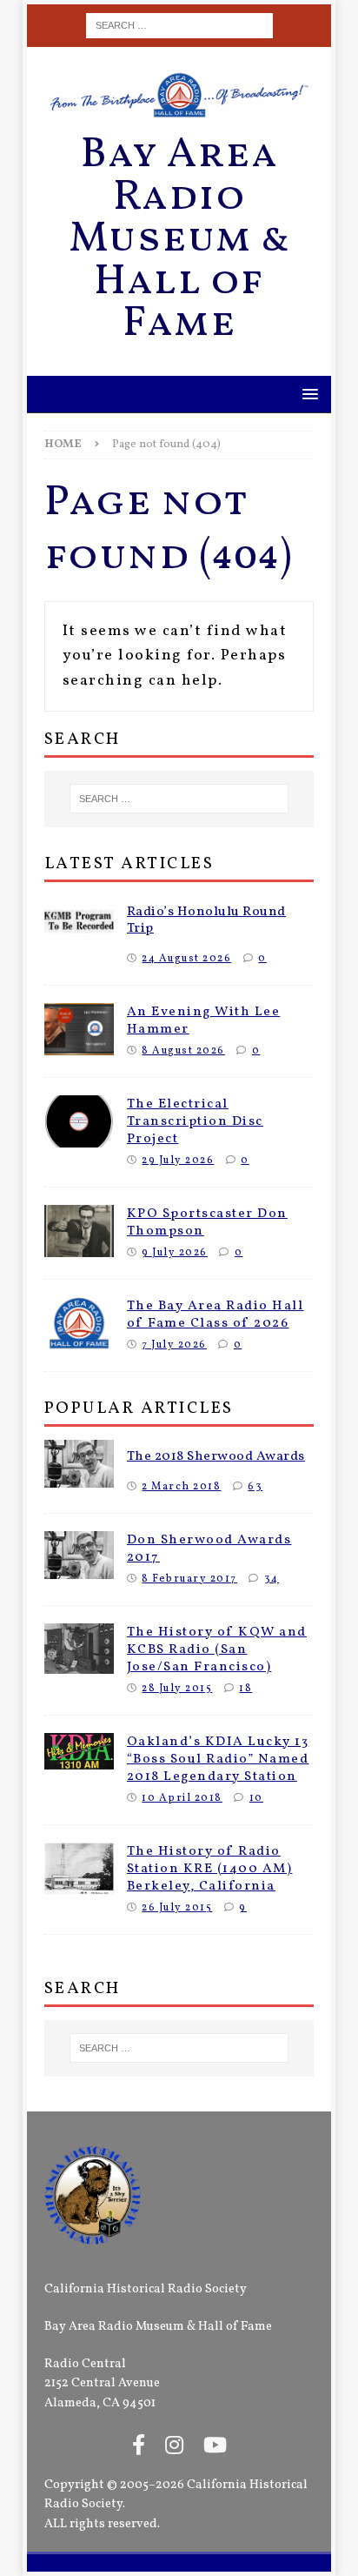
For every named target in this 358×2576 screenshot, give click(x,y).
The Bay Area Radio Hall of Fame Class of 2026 (215, 1315)
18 (245, 1688)
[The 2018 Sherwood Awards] (79, 1464)
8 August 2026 (183, 1050)
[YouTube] (215, 2447)
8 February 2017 (189, 1579)
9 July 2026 (175, 1252)
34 (272, 1579)
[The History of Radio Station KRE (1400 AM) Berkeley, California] (79, 1869)
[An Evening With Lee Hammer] (79, 1029)
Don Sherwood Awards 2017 (209, 1549)
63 (255, 1486)
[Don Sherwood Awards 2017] (79, 1555)
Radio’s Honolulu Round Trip (206, 920)
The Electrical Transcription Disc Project (195, 1121)
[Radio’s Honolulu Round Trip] (79, 921)
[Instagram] (174, 2447)
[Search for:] (179, 26)
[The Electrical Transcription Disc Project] (79, 1121)
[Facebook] (139, 2447)
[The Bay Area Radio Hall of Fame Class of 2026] (79, 1323)
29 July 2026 (178, 1160)
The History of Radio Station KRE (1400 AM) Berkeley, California (210, 1869)
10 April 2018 (182, 1798)
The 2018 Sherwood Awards (216, 1456)
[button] (307, 394)
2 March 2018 (181, 1486)
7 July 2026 (174, 1345)
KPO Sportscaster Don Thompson (207, 1222)
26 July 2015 (177, 1907)
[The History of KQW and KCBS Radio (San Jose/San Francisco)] (79, 1649)
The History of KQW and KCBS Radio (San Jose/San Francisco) (217, 1649)
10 (256, 1798)
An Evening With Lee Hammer (204, 1020)
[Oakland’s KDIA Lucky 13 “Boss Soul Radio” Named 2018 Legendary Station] (79, 1751)
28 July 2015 (177, 1688)
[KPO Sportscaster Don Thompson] (79, 1231)
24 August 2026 (186, 958)
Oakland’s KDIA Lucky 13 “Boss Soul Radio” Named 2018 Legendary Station (218, 1759)
